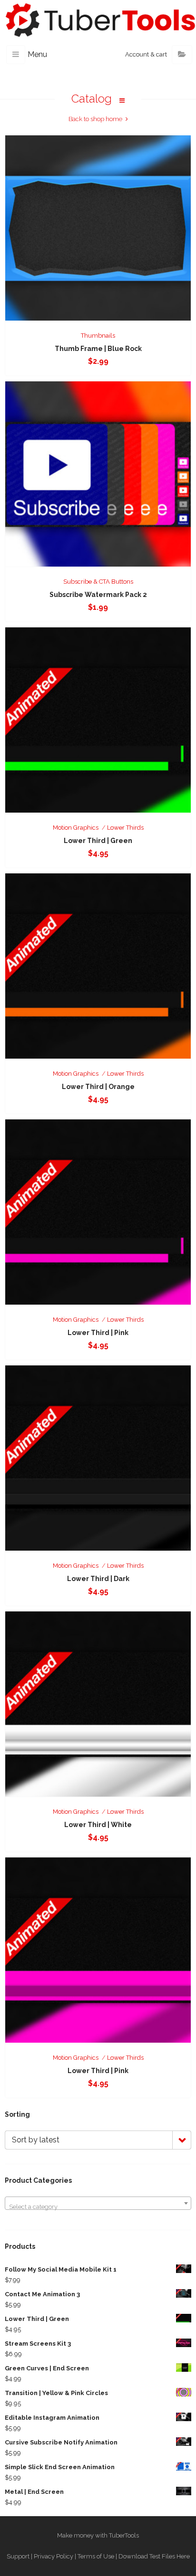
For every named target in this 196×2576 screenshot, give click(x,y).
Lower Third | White (98, 1825)
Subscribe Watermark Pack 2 (98, 595)
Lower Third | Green (98, 841)
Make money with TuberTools (98, 2535)
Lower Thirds (125, 828)
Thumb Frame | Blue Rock (98, 349)
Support (18, 2556)
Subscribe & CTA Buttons (98, 582)
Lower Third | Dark (98, 1579)
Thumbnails (98, 336)
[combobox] (98, 2203)
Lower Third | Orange (98, 1087)
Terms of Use (96, 2556)
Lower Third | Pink (98, 1333)
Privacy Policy (54, 2556)
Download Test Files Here (154, 2556)
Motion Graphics (76, 828)
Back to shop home (95, 119)
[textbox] (98, 2207)
